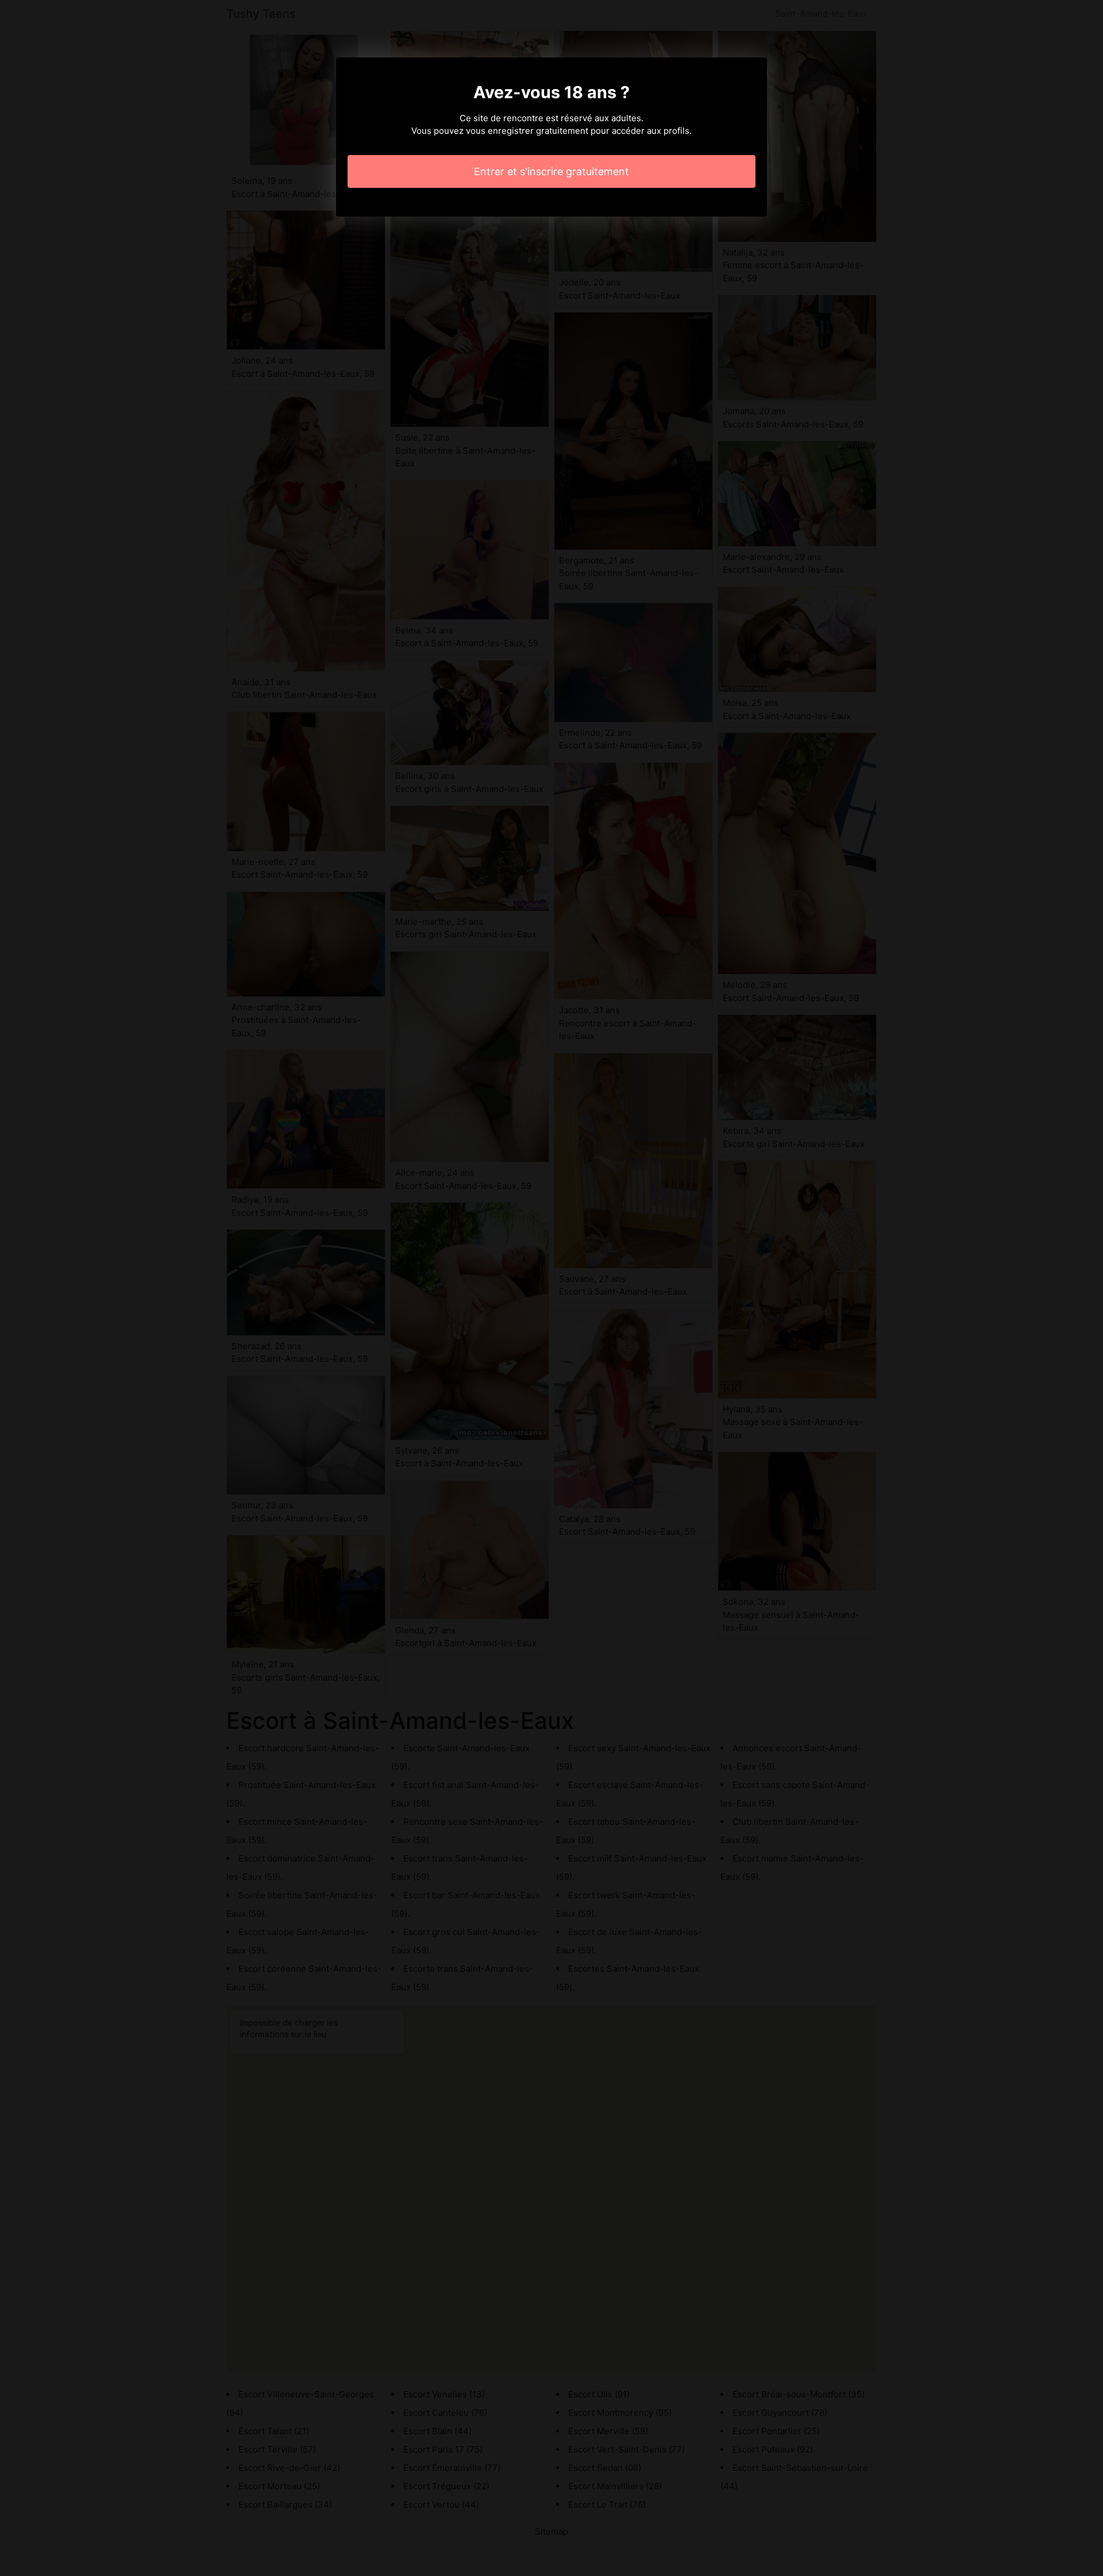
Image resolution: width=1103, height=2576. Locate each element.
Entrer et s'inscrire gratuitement (551, 171)
